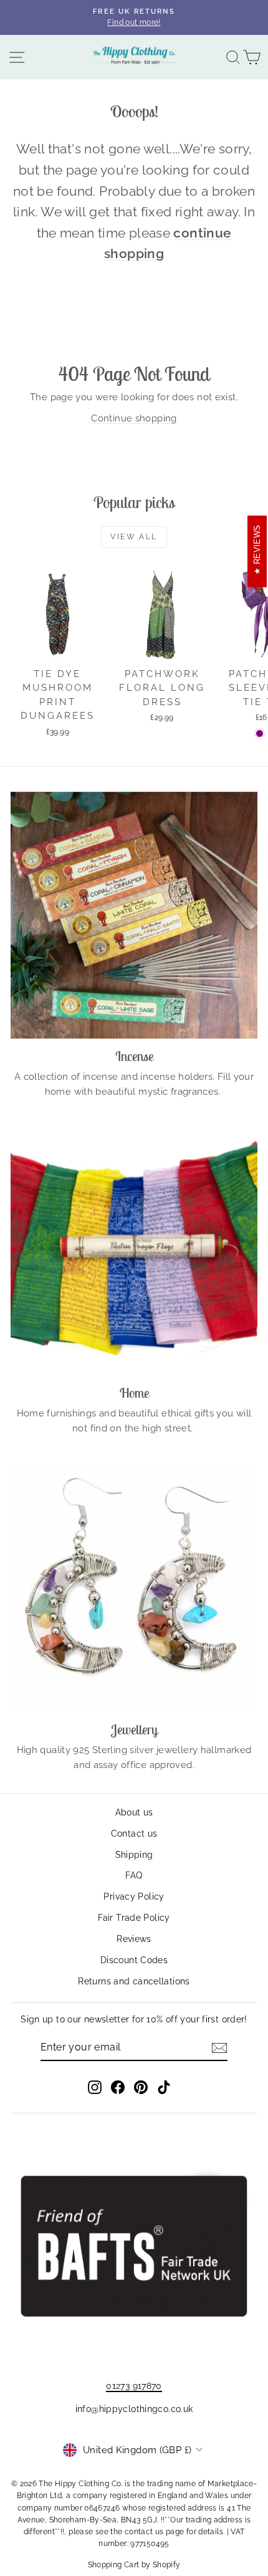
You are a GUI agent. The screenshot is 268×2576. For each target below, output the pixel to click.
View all (134, 537)
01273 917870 (134, 2386)
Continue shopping (134, 418)
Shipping (134, 1855)
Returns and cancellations (134, 1981)
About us (134, 1812)
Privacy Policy (134, 1896)
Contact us (134, 1833)
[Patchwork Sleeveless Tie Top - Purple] (260, 733)
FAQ (134, 1875)
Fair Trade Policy (134, 1918)
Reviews (134, 1939)
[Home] (134, 1252)
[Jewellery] (134, 1588)
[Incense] (134, 915)
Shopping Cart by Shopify (134, 2565)
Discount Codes (134, 1960)
